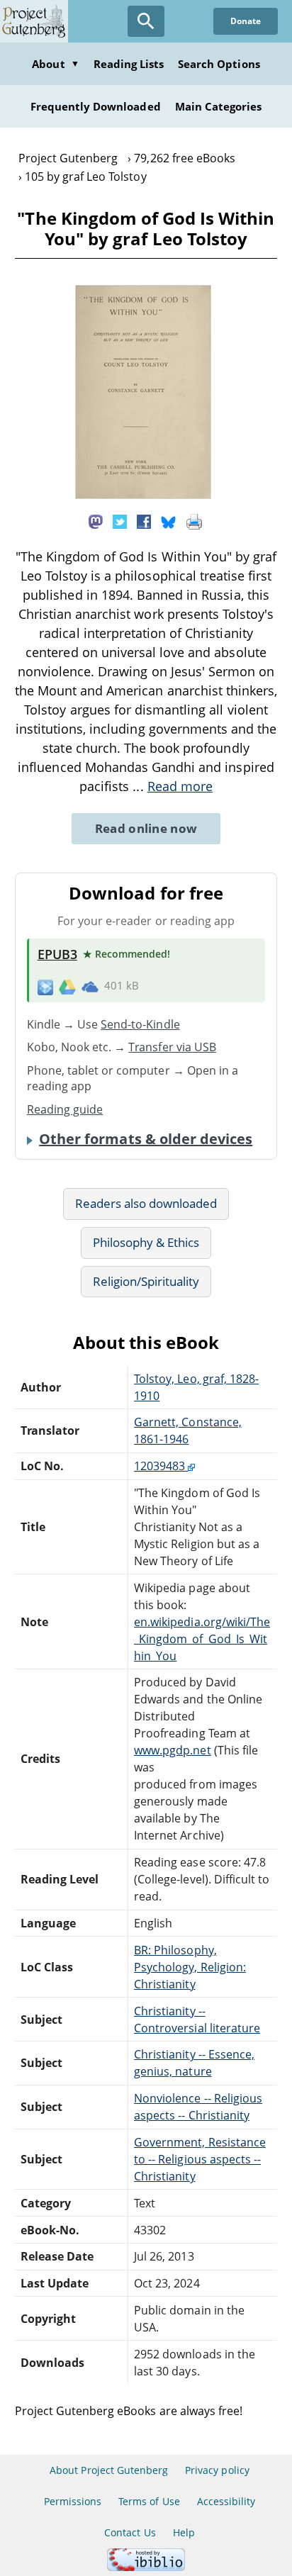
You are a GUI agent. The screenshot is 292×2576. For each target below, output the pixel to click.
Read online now (146, 828)
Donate (246, 21)
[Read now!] (143, 495)
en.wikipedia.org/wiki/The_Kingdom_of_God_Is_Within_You (202, 1639)
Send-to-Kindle (140, 1024)
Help (184, 2532)
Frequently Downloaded (96, 106)
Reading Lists (129, 64)
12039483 (161, 1466)
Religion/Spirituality (146, 1281)
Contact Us (130, 2532)
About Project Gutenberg (109, 2470)
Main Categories (219, 106)
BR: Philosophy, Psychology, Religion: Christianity (190, 1967)
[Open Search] (146, 21)
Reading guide (65, 1109)
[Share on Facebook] (144, 521)
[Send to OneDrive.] (90, 986)
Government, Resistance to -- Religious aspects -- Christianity (200, 2159)
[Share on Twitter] (120, 521)
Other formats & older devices (146, 1139)
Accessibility (226, 2501)
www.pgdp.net (172, 1750)
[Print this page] (194, 521)
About (55, 64)
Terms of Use (149, 2501)
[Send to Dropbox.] (45, 986)
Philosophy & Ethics (146, 1242)
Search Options (219, 64)
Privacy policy (217, 2470)
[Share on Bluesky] (169, 521)
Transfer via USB (172, 1047)
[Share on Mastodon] (96, 521)
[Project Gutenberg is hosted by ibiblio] (146, 2567)
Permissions (73, 2501)
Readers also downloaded (146, 1203)
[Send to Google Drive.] (67, 986)
